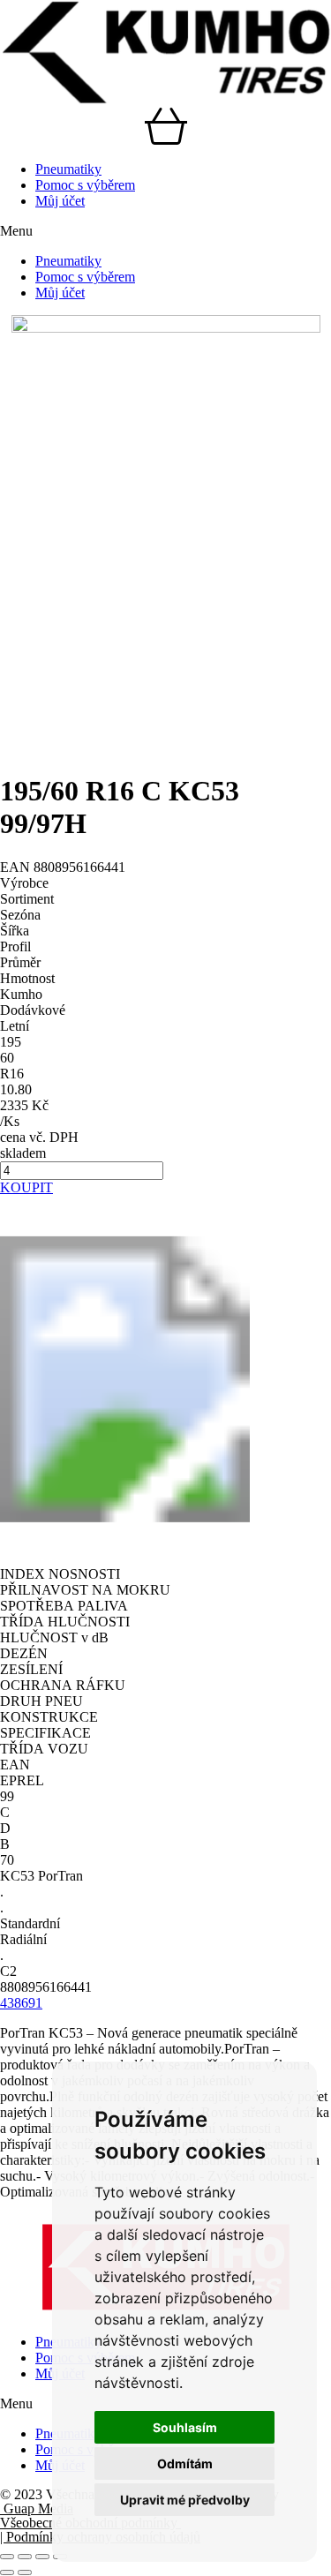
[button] (165, 231)
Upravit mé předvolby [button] (185, 2500)
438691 (21, 2003)
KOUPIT (26, 1187)
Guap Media (37, 2508)
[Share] (25, 2557)
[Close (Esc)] (7, 2557)
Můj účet (60, 201)
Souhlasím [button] (185, 2427)
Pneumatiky (68, 169)
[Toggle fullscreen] (42, 2557)
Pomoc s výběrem (85, 185)
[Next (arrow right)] (25, 2572)
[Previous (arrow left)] (7, 2572)
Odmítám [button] (185, 2463)
